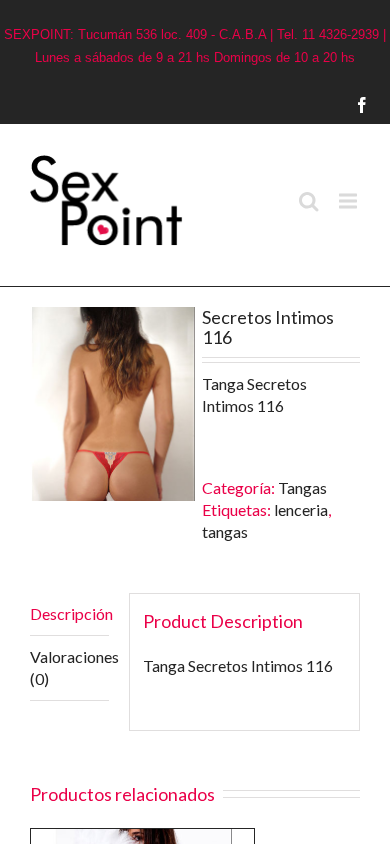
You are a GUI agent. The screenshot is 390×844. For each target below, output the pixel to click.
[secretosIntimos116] (112, 403)
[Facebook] (382, 105)
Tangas (302, 487)
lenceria (301, 509)
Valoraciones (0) (69, 667)
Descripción (69, 613)
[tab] (69, 614)
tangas (225, 531)
